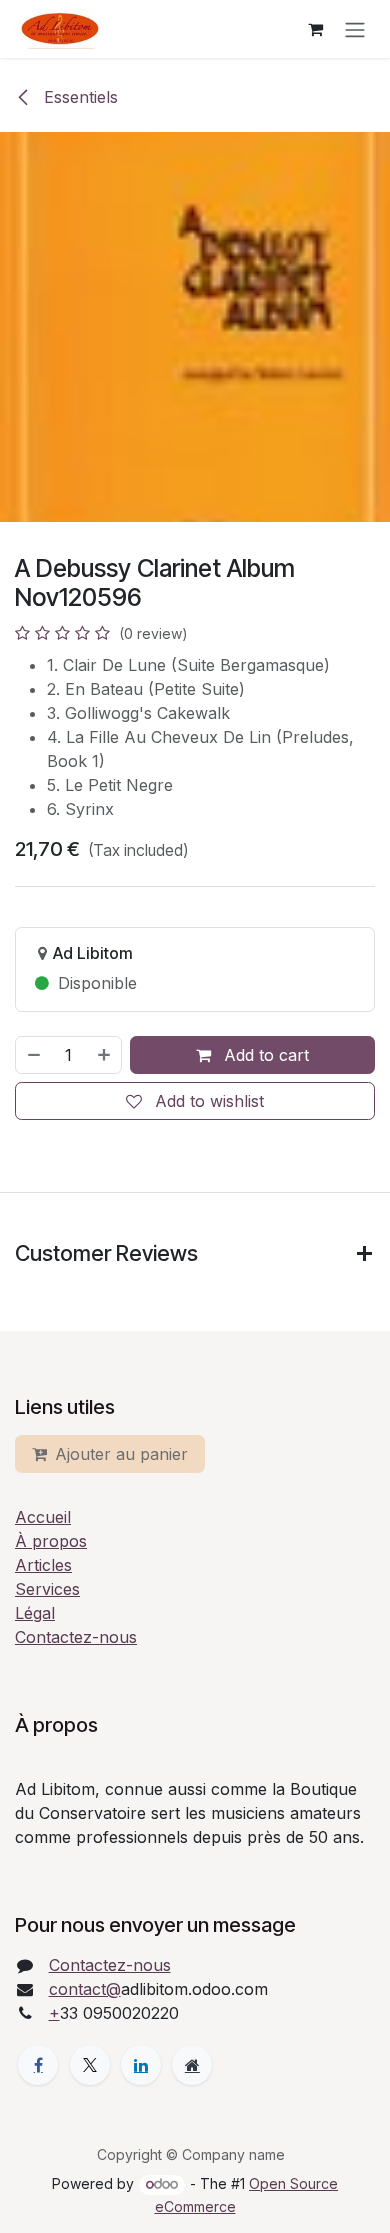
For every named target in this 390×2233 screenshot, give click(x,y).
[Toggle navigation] (355, 29)
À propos (51, 1541)
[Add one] (105, 1055)
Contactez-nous (76, 1637)
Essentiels (78, 97)
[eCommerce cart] (315, 29)
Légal (35, 1613)
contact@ (85, 1989)
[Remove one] (33, 1055)
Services (47, 1589)
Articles (43, 1565)
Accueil (43, 1517)
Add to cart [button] (264, 1055)
